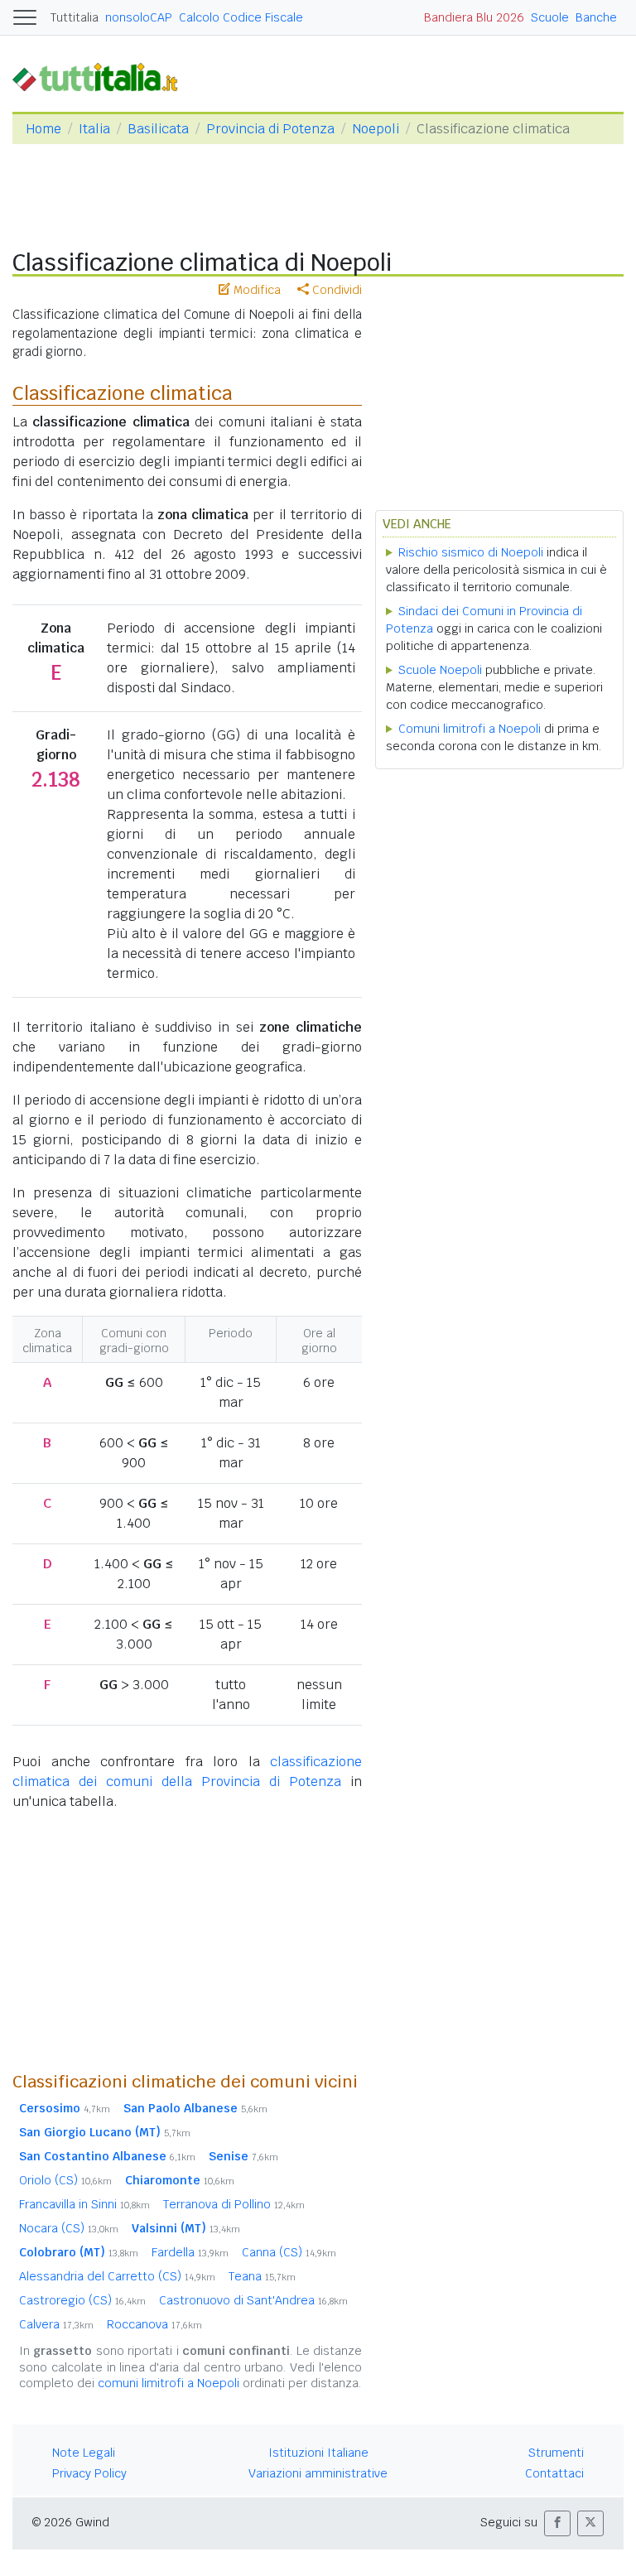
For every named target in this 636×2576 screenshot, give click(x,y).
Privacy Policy (89, 2473)
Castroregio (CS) (82, 2300)
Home (43, 129)
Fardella (190, 2252)
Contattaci (554, 2473)
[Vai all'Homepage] (102, 77)
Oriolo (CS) (65, 2180)
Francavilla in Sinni (84, 2204)
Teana (262, 2276)
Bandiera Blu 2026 (474, 17)
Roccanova (154, 2324)
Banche (596, 17)
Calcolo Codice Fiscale (241, 17)
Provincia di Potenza (270, 129)
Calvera (56, 2324)
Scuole (550, 17)
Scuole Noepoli (440, 670)
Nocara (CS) (69, 2228)
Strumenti (556, 2453)
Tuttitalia (75, 17)
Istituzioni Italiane (318, 2453)
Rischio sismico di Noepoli (471, 552)
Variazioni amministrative (318, 2473)
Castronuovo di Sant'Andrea (253, 2300)
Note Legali (84, 2453)
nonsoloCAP (139, 17)
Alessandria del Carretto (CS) (117, 2276)
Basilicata (158, 129)
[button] (557, 2523)
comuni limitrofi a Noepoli (169, 2383)
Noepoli (376, 129)
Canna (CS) (289, 2252)
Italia (94, 129)
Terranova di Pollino (234, 2204)
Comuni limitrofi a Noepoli (470, 729)
